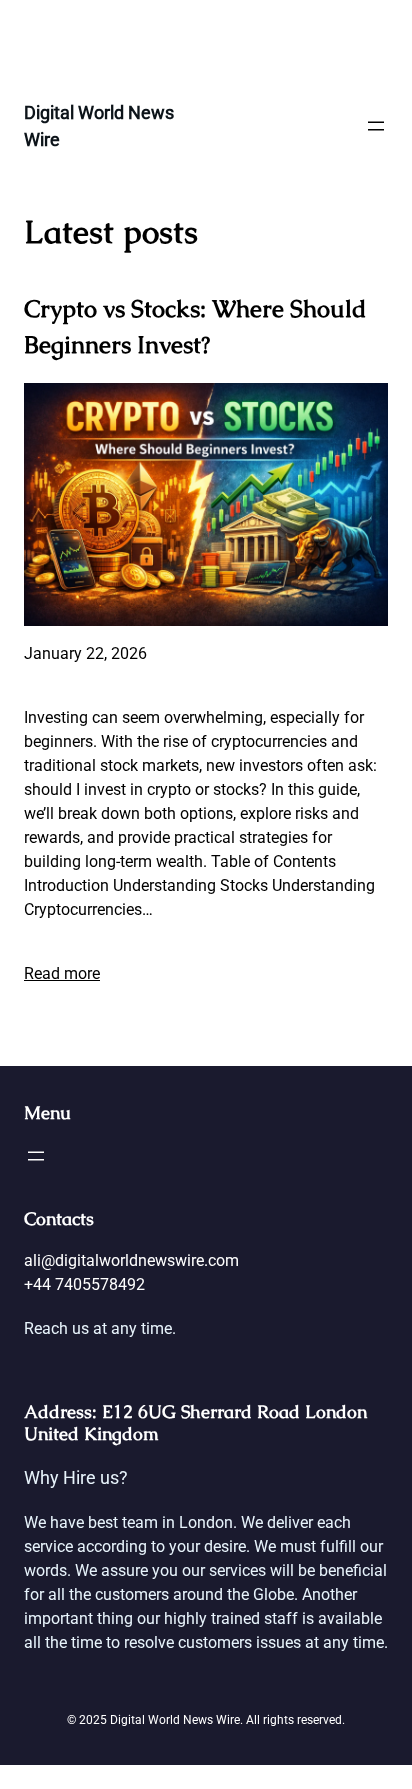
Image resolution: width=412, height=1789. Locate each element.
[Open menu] (376, 126)
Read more (62, 973)
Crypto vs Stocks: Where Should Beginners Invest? (195, 326)
